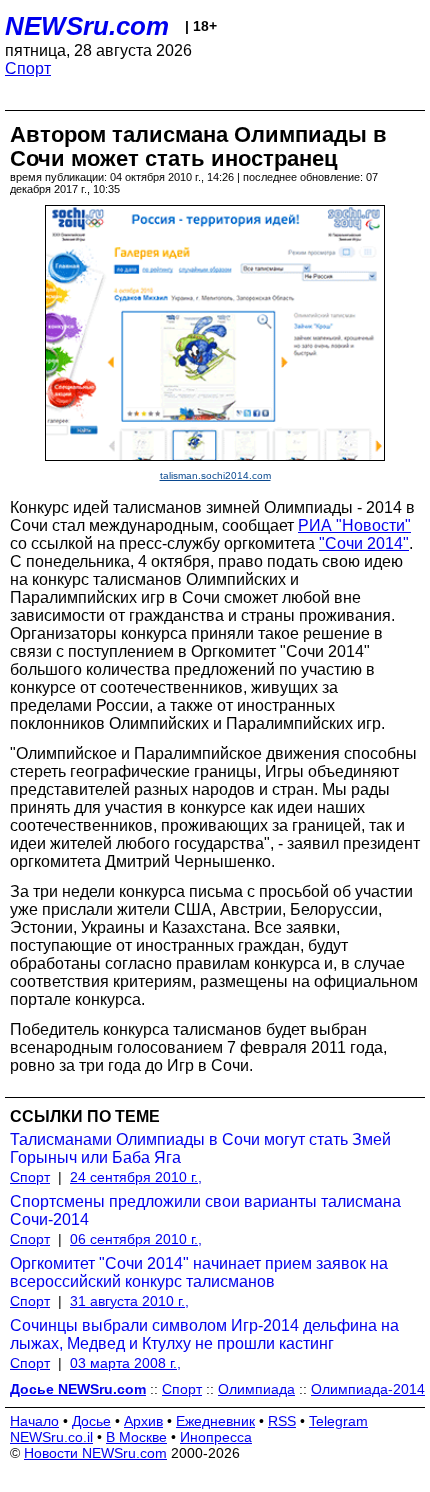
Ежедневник (215, 1421)
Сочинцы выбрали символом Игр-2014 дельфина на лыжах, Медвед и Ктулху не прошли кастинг (204, 1334)
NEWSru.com (87, 26)
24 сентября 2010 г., (136, 1177)
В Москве (136, 1437)
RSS (282, 1421)
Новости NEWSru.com (95, 1453)
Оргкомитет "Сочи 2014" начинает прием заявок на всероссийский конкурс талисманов (199, 1272)
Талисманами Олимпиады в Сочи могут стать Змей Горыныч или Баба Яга (200, 1148)
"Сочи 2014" (364, 543)
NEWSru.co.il (51, 1437)
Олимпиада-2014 (368, 1389)
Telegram (338, 1421)
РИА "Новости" (354, 525)
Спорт (28, 68)
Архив (143, 1421)
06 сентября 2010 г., (136, 1239)
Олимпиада (256, 1389)
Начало (34, 1421)
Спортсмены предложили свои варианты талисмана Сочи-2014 (205, 1210)
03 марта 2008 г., (125, 1363)
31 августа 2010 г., (129, 1301)
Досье (91, 1421)
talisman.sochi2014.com (215, 475)
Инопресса (216, 1437)
